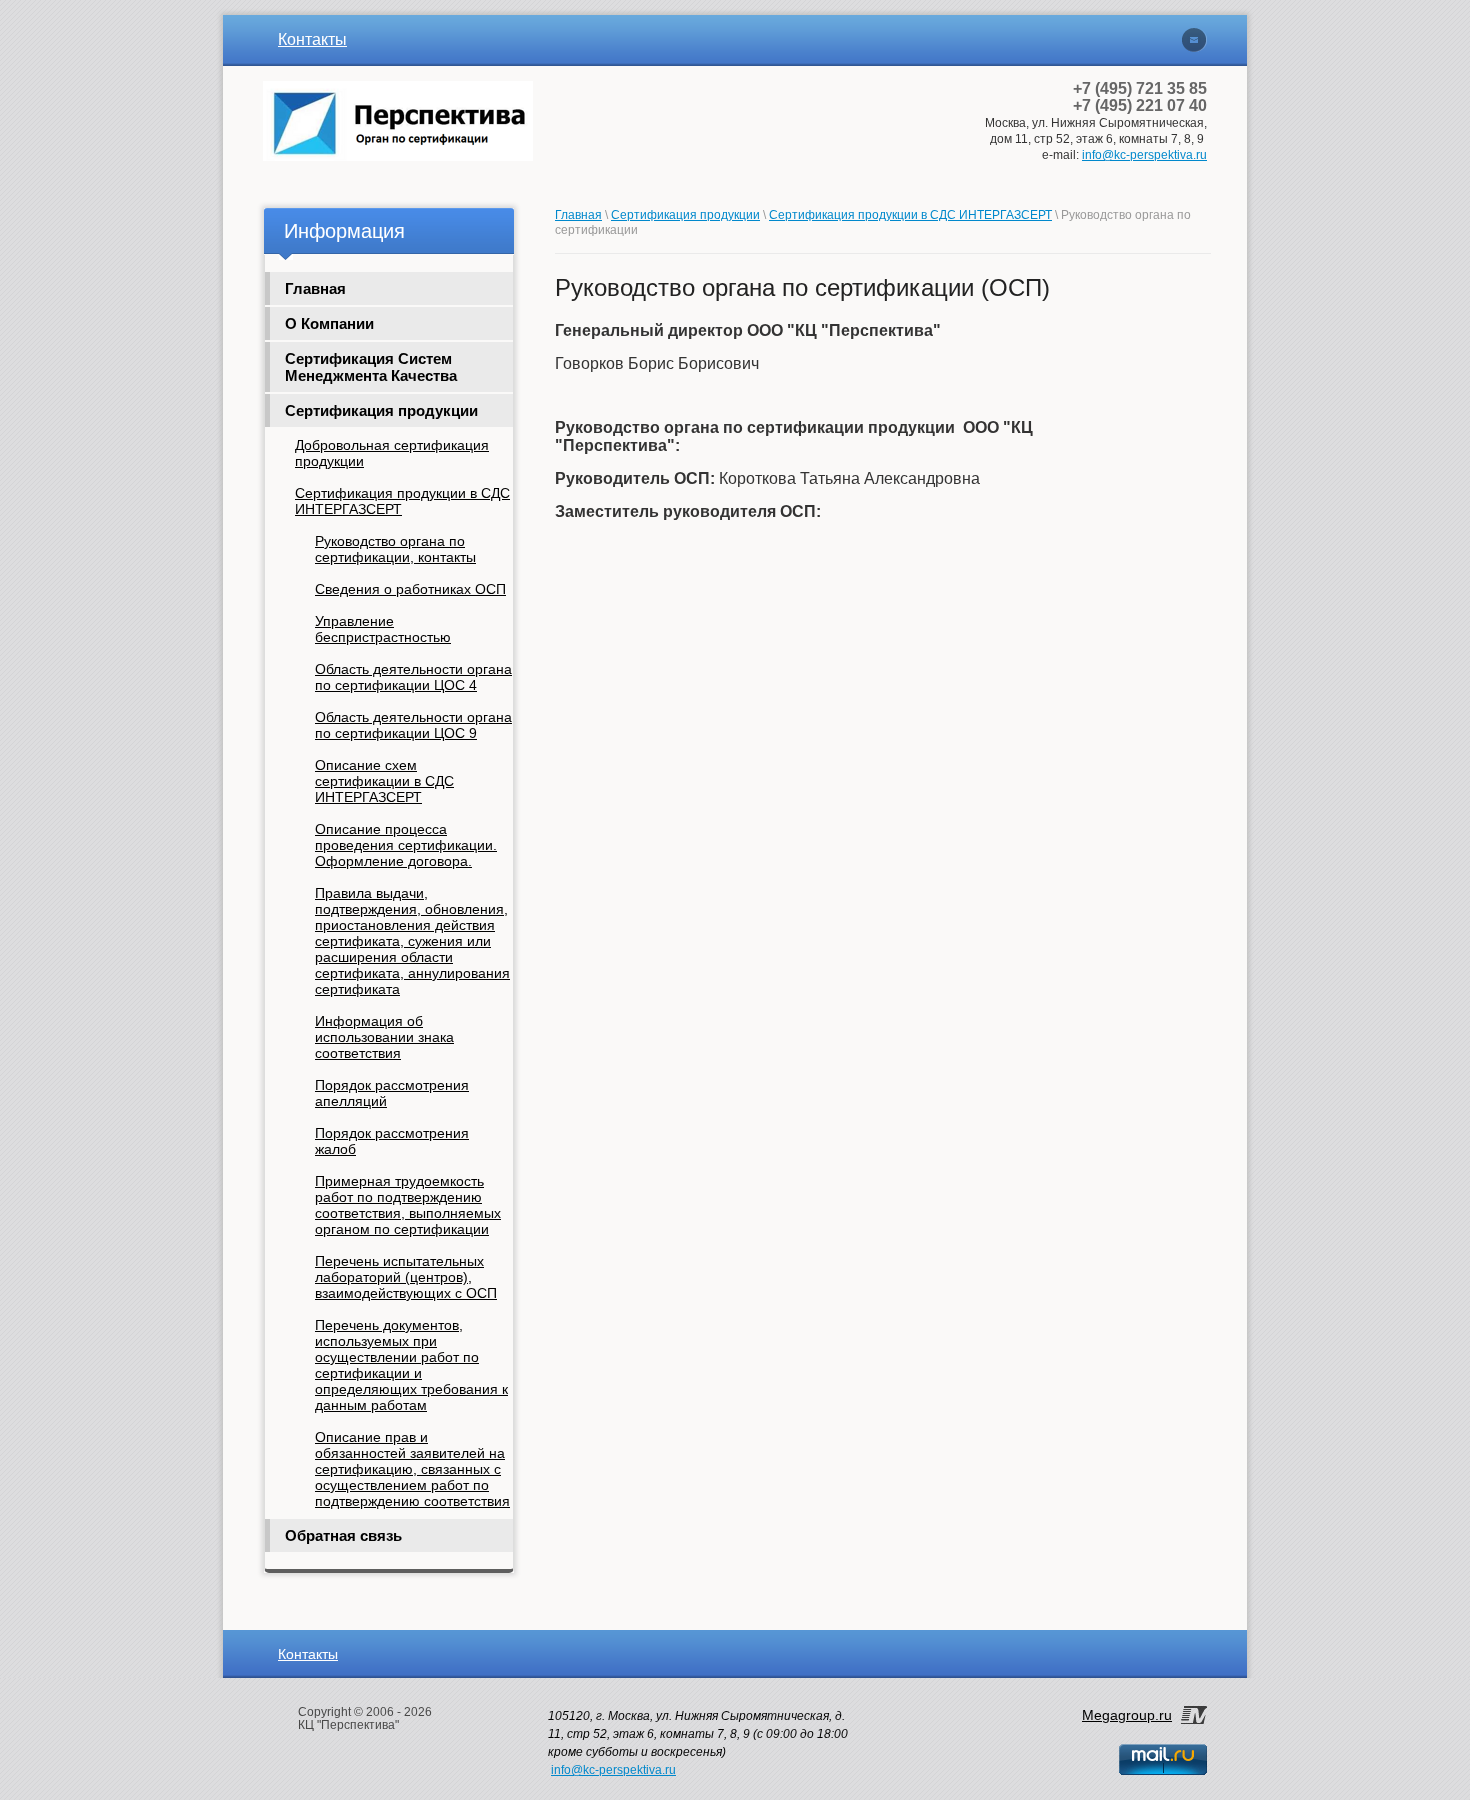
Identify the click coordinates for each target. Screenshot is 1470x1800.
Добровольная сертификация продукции (392, 453)
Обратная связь (343, 1535)
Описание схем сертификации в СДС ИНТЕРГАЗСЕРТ (384, 781)
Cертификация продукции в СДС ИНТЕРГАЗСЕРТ (402, 501)
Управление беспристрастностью (383, 629)
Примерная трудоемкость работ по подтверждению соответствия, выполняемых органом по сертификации (408, 1205)
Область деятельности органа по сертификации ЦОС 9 (413, 725)
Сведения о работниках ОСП (410, 589)
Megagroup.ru (1127, 1715)
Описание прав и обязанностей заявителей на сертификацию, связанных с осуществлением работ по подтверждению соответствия (412, 1469)
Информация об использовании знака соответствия (384, 1037)
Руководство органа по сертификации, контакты (395, 549)
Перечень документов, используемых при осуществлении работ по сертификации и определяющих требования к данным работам (411, 1365)
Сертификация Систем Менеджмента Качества (371, 367)
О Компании (329, 323)
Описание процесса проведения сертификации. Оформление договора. (406, 845)
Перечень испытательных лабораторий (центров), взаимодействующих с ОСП (406, 1277)
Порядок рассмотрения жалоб (392, 1141)
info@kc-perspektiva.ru (1144, 155)
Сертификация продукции (381, 410)
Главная (315, 288)
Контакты (312, 39)
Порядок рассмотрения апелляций (392, 1093)
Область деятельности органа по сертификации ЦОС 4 (413, 677)
